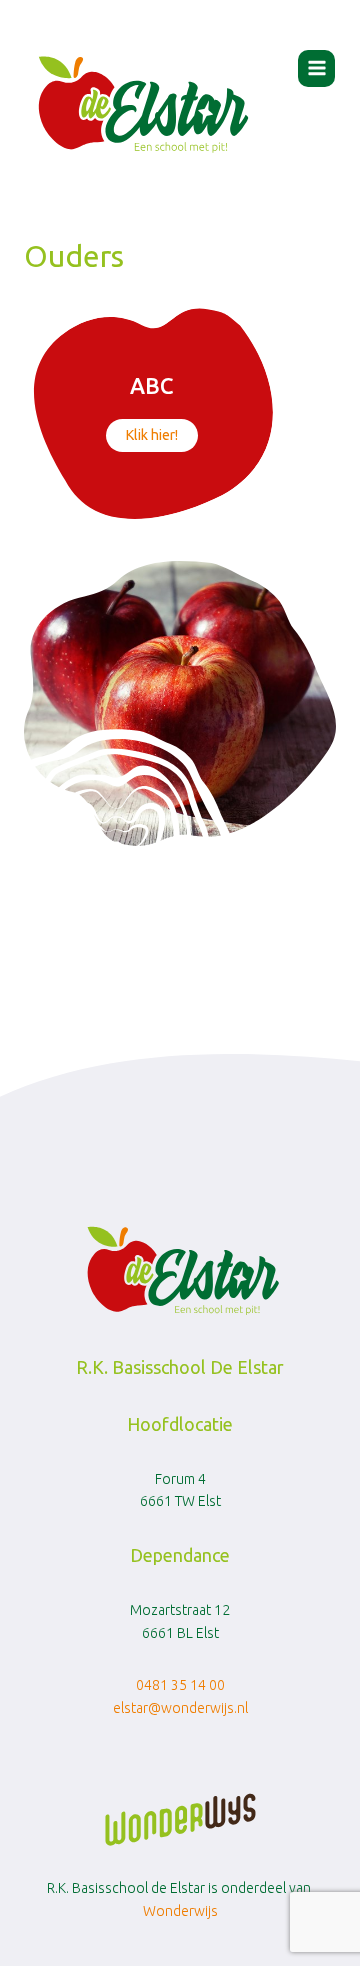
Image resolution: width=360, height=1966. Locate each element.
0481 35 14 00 (180, 1685)
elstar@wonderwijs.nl (180, 1708)
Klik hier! (152, 435)
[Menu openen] (316, 68)
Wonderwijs (180, 1911)
